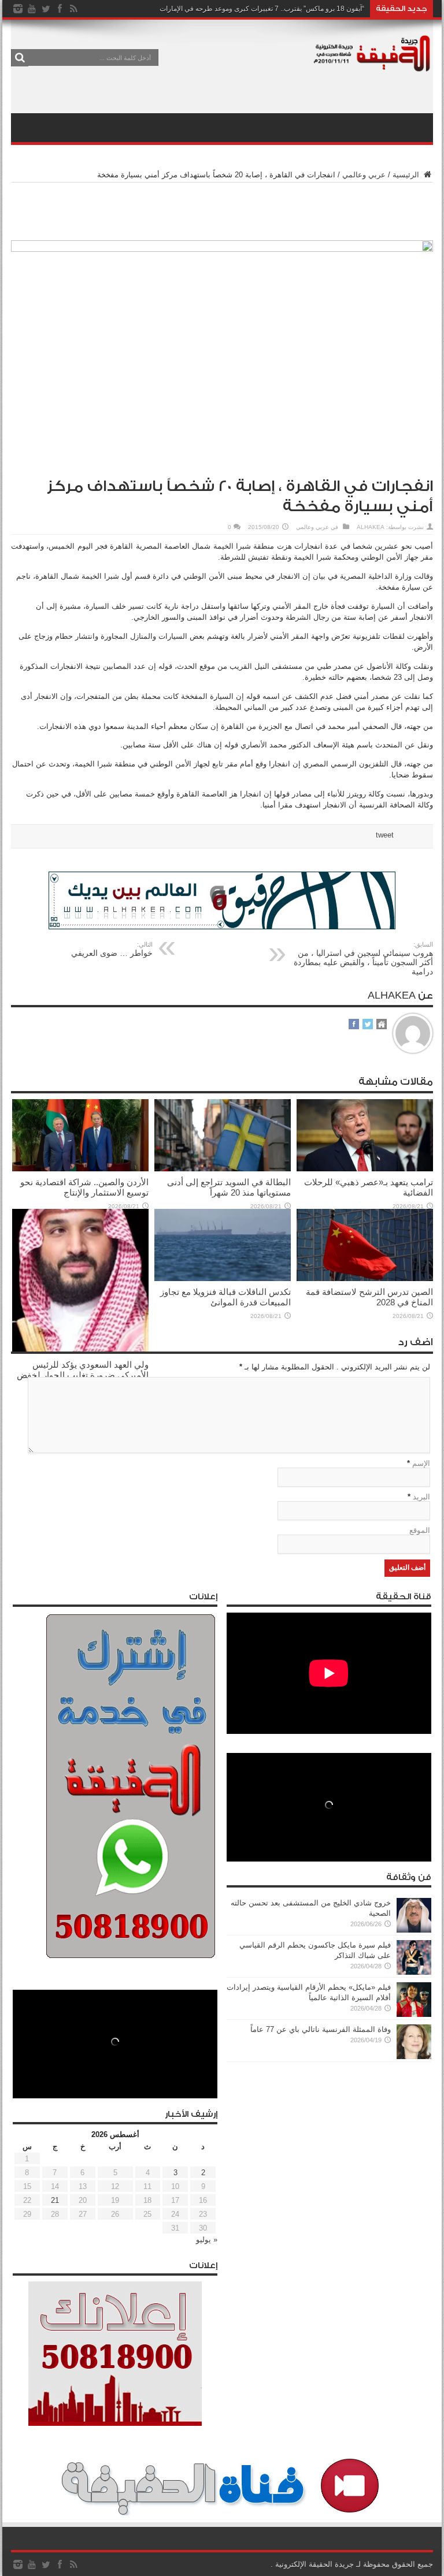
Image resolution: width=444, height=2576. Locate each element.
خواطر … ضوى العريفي (112, 949)
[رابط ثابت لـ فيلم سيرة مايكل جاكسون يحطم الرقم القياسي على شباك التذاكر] (414, 1972)
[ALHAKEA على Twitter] (368, 1025)
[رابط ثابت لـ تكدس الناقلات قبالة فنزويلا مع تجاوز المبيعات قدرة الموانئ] (223, 1278)
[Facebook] (60, 9)
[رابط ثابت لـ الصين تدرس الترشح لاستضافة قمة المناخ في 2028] (365, 1278)
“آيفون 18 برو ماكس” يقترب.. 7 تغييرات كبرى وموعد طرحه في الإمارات (262, 9)
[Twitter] (46, 9)
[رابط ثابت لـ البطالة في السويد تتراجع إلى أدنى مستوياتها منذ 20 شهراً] (223, 1169)
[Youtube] (32, 9)
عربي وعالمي (364, 175)
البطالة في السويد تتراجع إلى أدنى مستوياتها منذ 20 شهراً (229, 1187)
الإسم (421, 1463)
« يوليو (207, 2240)
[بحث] (20, 58)
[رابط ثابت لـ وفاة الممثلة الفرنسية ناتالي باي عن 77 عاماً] (414, 2056)
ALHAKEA (371, 527)
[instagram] (18, 9)
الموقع (420, 1530)
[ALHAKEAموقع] (382, 1025)
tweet (385, 835)
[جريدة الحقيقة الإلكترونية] (372, 66)
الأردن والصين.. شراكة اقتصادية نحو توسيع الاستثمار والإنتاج (84, 1187)
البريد (421, 1497)
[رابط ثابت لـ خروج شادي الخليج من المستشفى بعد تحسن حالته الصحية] (414, 1930)
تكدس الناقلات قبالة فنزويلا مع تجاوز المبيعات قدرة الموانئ (225, 1297)
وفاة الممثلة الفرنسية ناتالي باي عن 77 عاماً (321, 2029)
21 (55, 2200)
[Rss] (73, 9)
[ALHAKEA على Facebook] (354, 1025)
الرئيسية (407, 175)
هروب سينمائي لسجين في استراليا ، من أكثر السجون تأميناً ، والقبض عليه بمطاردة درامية (363, 958)
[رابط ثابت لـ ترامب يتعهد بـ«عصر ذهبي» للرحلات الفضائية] (365, 1169)
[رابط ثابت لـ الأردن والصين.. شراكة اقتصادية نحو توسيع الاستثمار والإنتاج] (80, 1169)
